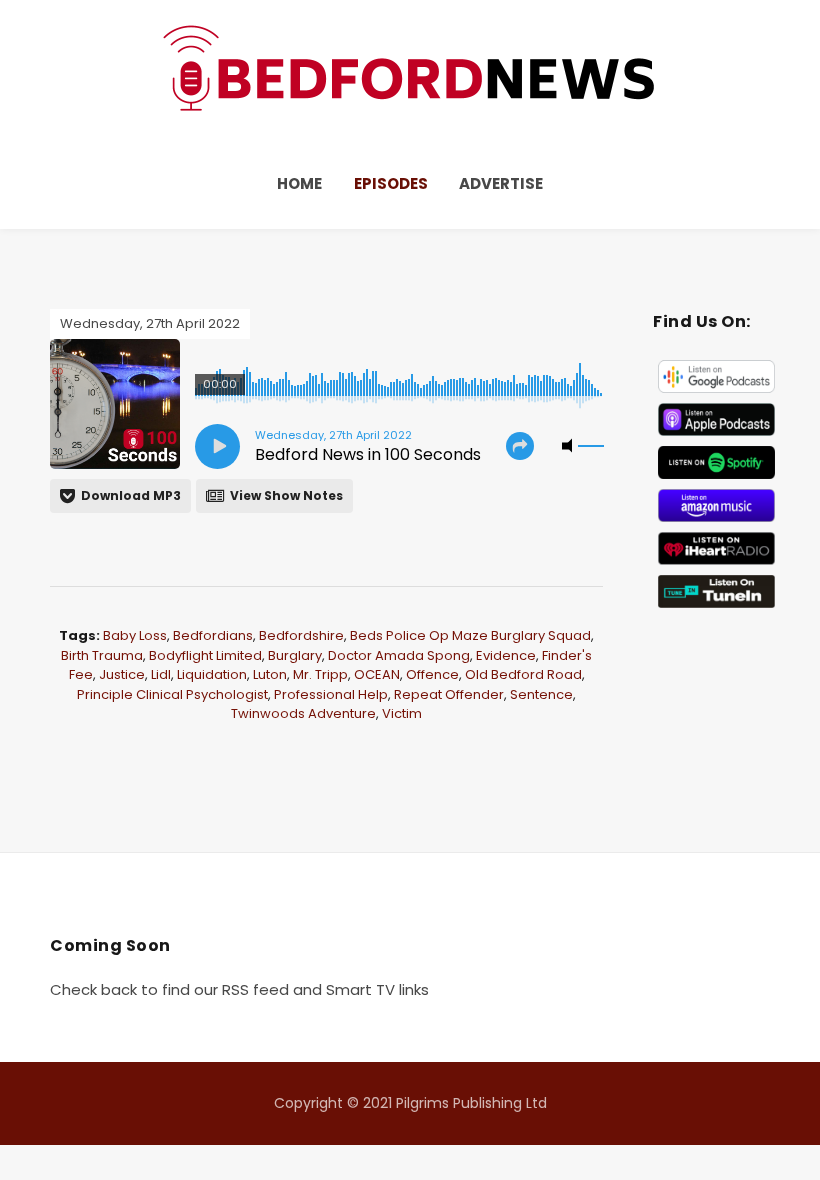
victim (402, 713)
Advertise (501, 183)
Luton (270, 674)
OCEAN (377, 674)
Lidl (161, 674)
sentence (541, 694)
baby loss (135, 635)
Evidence (506, 655)
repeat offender (449, 694)
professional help (331, 694)
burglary (295, 655)
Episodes (391, 183)
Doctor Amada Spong (399, 655)
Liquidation (212, 674)
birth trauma (102, 655)
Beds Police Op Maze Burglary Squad (470, 635)
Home (299, 183)
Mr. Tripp (320, 674)
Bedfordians (213, 635)
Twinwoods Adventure (303, 713)
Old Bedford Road (523, 674)
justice (122, 674)
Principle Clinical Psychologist (172, 694)
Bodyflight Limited (205, 655)
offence (432, 674)
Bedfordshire (301, 635)
